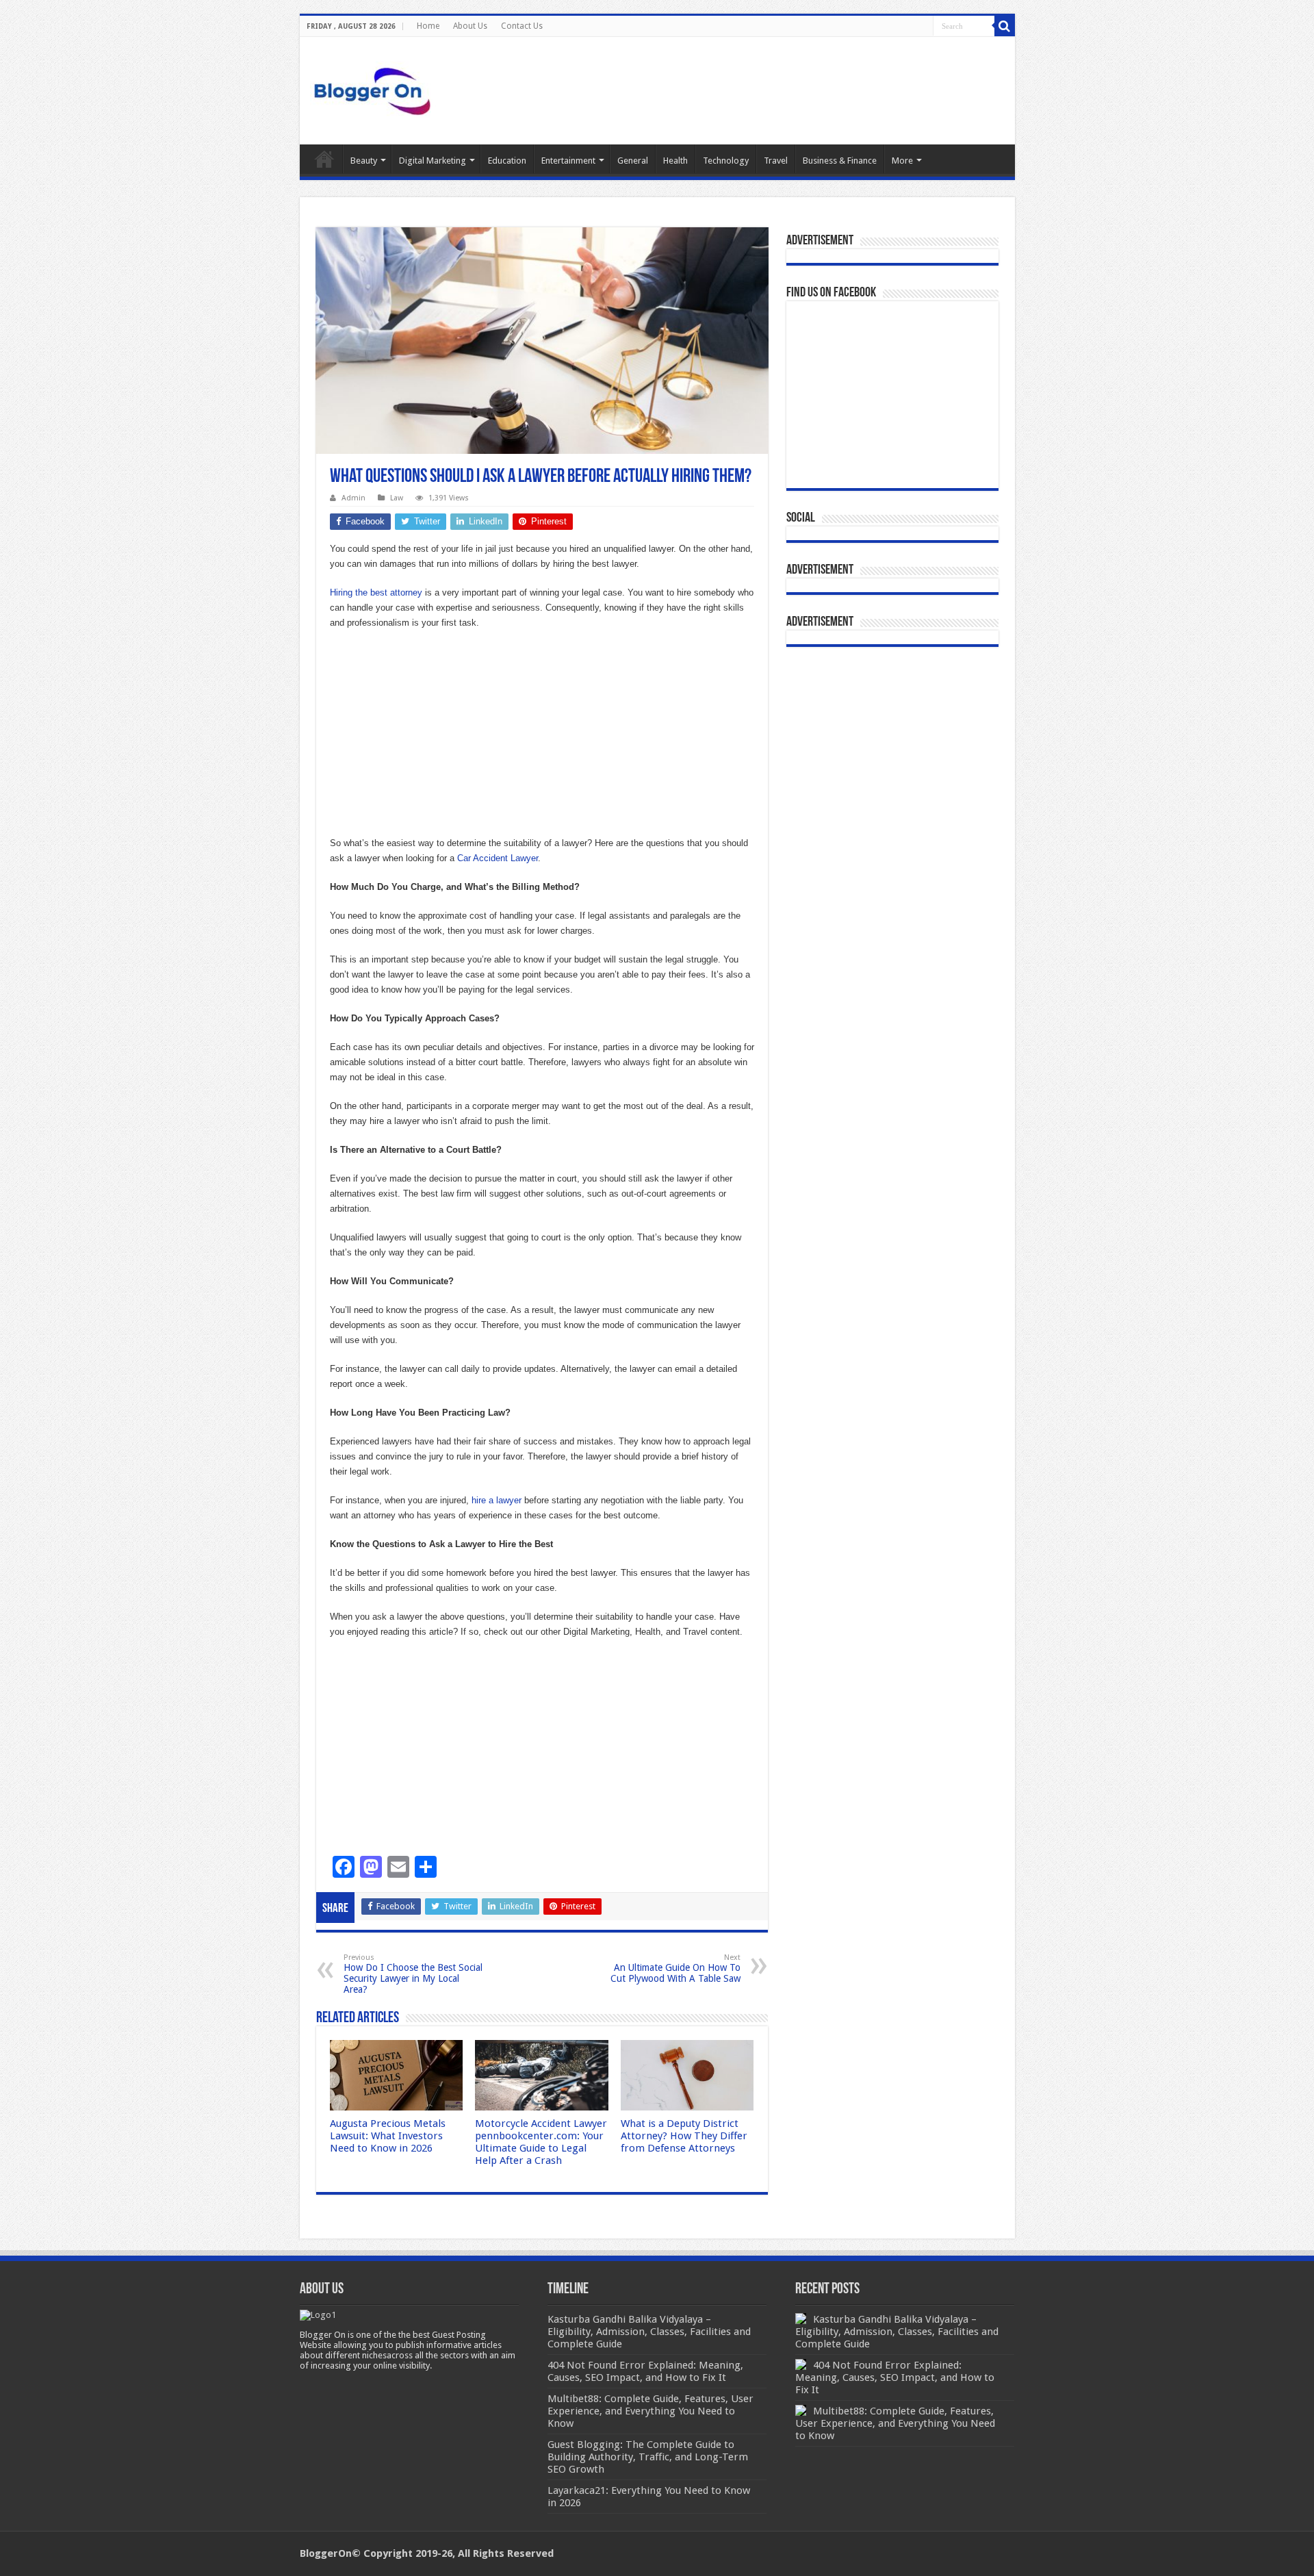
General (633, 161)
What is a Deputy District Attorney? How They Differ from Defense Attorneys (684, 2136)
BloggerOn (326, 2553)
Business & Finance (840, 161)
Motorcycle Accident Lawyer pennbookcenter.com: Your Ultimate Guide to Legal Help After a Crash (541, 2142)
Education (507, 161)
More (902, 161)
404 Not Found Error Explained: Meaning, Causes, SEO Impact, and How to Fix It (895, 2377)
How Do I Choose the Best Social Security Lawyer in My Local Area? (413, 1974)
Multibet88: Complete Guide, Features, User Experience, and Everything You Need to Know (895, 2423)
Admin (353, 498)
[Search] (1005, 26)
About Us (470, 26)
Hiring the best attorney (376, 592)
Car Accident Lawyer (498, 858)
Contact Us (522, 26)
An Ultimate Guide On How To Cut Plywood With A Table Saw (675, 1968)
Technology (726, 161)
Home (428, 26)
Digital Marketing (433, 161)
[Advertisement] (542, 740)
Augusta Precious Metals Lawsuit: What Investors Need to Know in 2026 (388, 2136)
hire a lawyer (497, 1500)
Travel (776, 161)
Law (397, 498)
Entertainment (568, 161)
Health (675, 161)
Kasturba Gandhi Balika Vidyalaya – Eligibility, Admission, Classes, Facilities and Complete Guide (897, 2332)
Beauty (364, 161)
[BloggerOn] (375, 88)
